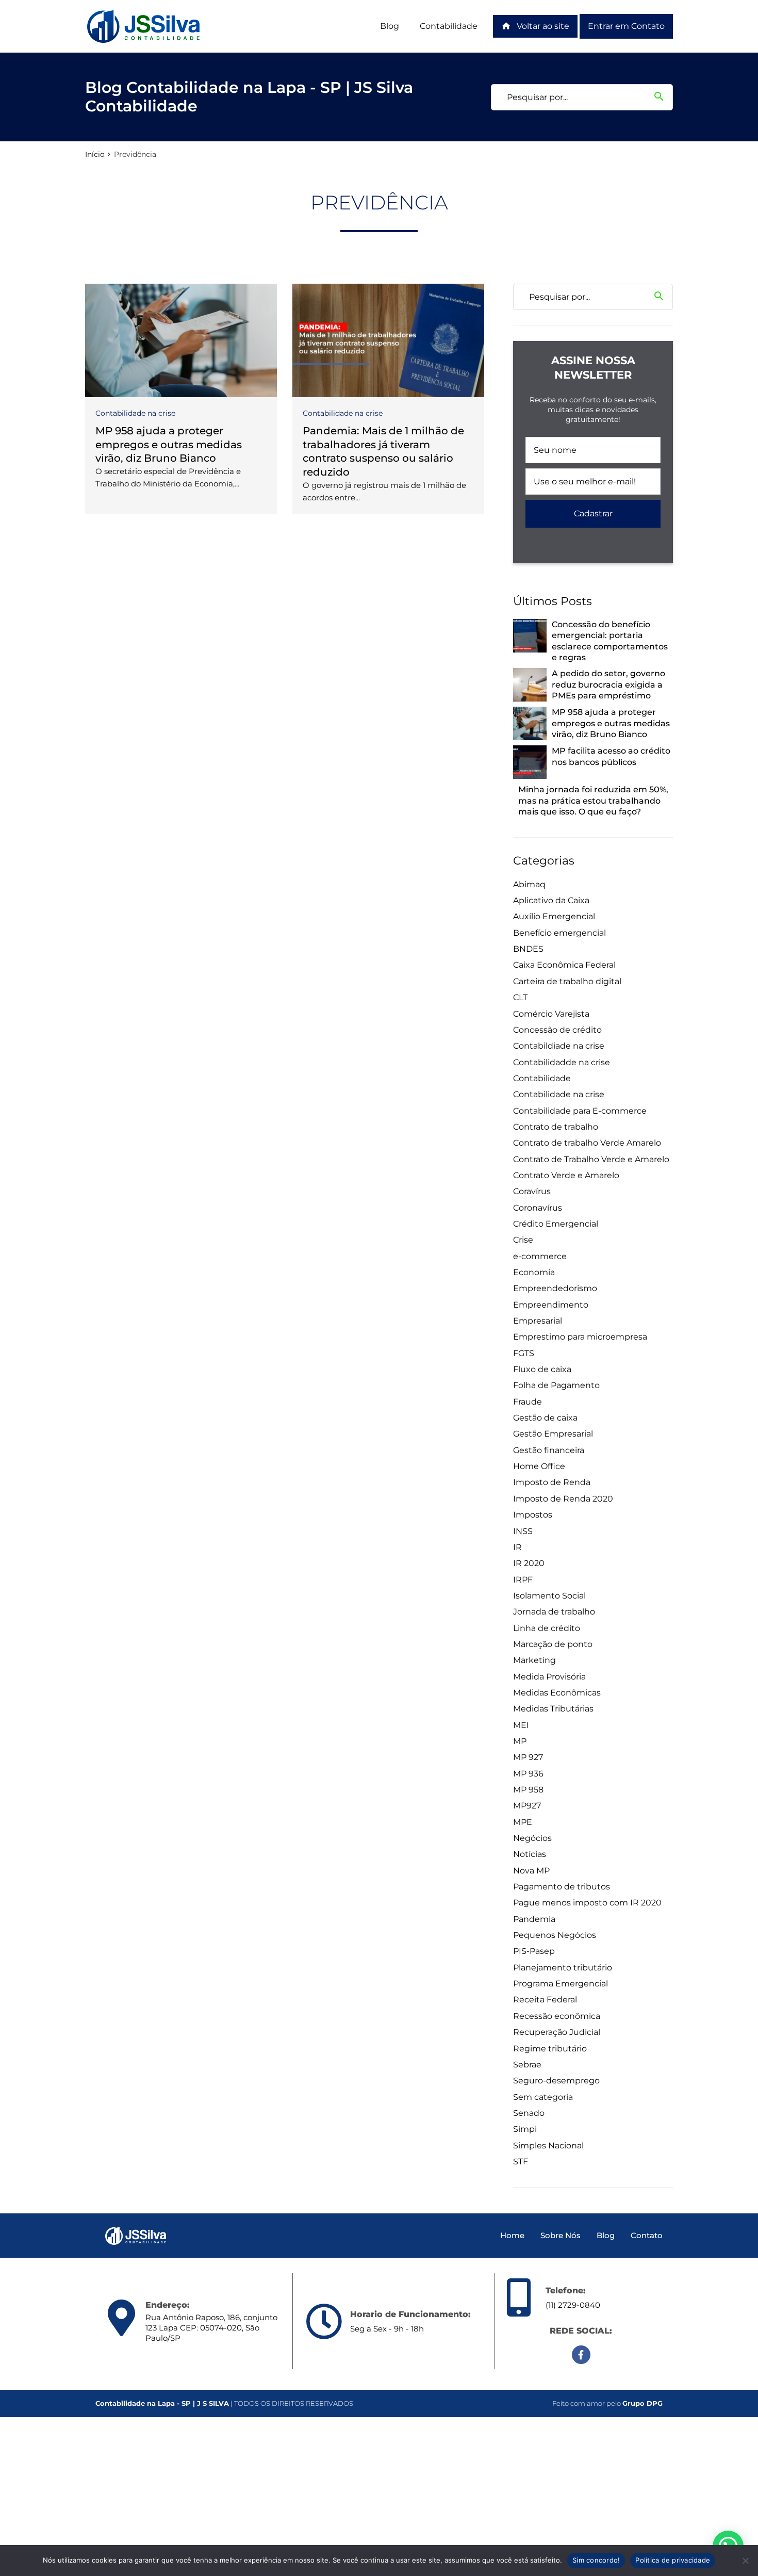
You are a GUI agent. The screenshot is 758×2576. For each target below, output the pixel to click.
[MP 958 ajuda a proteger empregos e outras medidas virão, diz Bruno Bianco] (181, 340)
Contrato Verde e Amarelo (566, 1175)
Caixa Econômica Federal (564, 965)
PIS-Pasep (534, 1951)
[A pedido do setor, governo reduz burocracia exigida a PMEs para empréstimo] (530, 685)
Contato (647, 2235)
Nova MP (531, 1871)
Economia (534, 1272)
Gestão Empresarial (553, 1434)
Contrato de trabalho (556, 1127)
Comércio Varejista (551, 1014)
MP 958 (528, 1790)
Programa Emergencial (561, 1984)
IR (517, 1547)
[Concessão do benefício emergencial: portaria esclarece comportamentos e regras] (530, 636)
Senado (529, 2113)
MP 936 (528, 1774)
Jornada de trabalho (554, 1612)
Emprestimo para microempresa (580, 1337)
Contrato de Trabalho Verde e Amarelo (591, 1159)
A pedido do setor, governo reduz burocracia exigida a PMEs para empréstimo (608, 684)
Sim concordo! (596, 2560)
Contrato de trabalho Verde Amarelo (587, 1143)
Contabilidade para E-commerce (580, 1111)
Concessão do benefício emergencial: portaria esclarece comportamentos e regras (610, 641)
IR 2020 (529, 1563)
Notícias (530, 1854)
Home (512, 2235)
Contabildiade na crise (559, 1046)
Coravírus (532, 1191)
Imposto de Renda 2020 (563, 1499)
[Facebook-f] (581, 2355)
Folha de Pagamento (556, 1385)
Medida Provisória (549, 1677)
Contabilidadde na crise (562, 1062)
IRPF (523, 1580)
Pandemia (534, 1919)
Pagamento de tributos (562, 1887)
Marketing (534, 1660)
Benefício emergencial (559, 933)
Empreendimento (551, 1305)
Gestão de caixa (545, 1418)
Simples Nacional (548, 2146)
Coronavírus (538, 1208)
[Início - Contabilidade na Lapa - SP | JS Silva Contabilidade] (144, 26)
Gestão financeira (549, 1450)
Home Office (539, 1466)
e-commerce (540, 1256)
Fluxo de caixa (542, 1369)
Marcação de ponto (553, 1644)
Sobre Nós (561, 2235)
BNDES (528, 949)
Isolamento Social (549, 1596)
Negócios (532, 1838)
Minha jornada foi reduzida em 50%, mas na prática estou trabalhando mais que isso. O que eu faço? (593, 801)
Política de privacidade (673, 2560)
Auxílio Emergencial (554, 916)
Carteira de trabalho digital (567, 981)
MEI (521, 1725)
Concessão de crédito (557, 1030)
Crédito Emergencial (556, 1224)
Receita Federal (545, 2000)
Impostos (533, 1515)
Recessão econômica (557, 2016)
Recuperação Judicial (557, 2032)
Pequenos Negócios (555, 1935)
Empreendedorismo (555, 1288)
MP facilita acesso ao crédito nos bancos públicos (611, 756)
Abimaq (529, 884)
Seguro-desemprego (556, 2081)
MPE (523, 1822)
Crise (523, 1240)
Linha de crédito (547, 1628)
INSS (523, 1531)
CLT (520, 997)
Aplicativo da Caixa (551, 900)
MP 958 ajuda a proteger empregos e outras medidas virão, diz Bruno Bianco (169, 444)
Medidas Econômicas (557, 1693)
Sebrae (527, 2065)
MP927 (527, 1806)
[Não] (745, 2561)
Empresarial (538, 1321)
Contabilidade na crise (135, 413)
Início (95, 154)
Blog (390, 26)
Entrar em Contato (626, 26)
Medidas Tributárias (553, 1709)
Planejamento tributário (563, 1968)
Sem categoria (543, 2097)
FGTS (524, 1353)
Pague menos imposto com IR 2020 (587, 1903)
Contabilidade (449, 26)
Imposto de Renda (552, 1482)
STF (521, 2162)
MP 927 (528, 1757)
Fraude (528, 1402)
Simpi (525, 2129)
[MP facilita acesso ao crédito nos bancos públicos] (530, 762)
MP (520, 1741)
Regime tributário (550, 2049)
